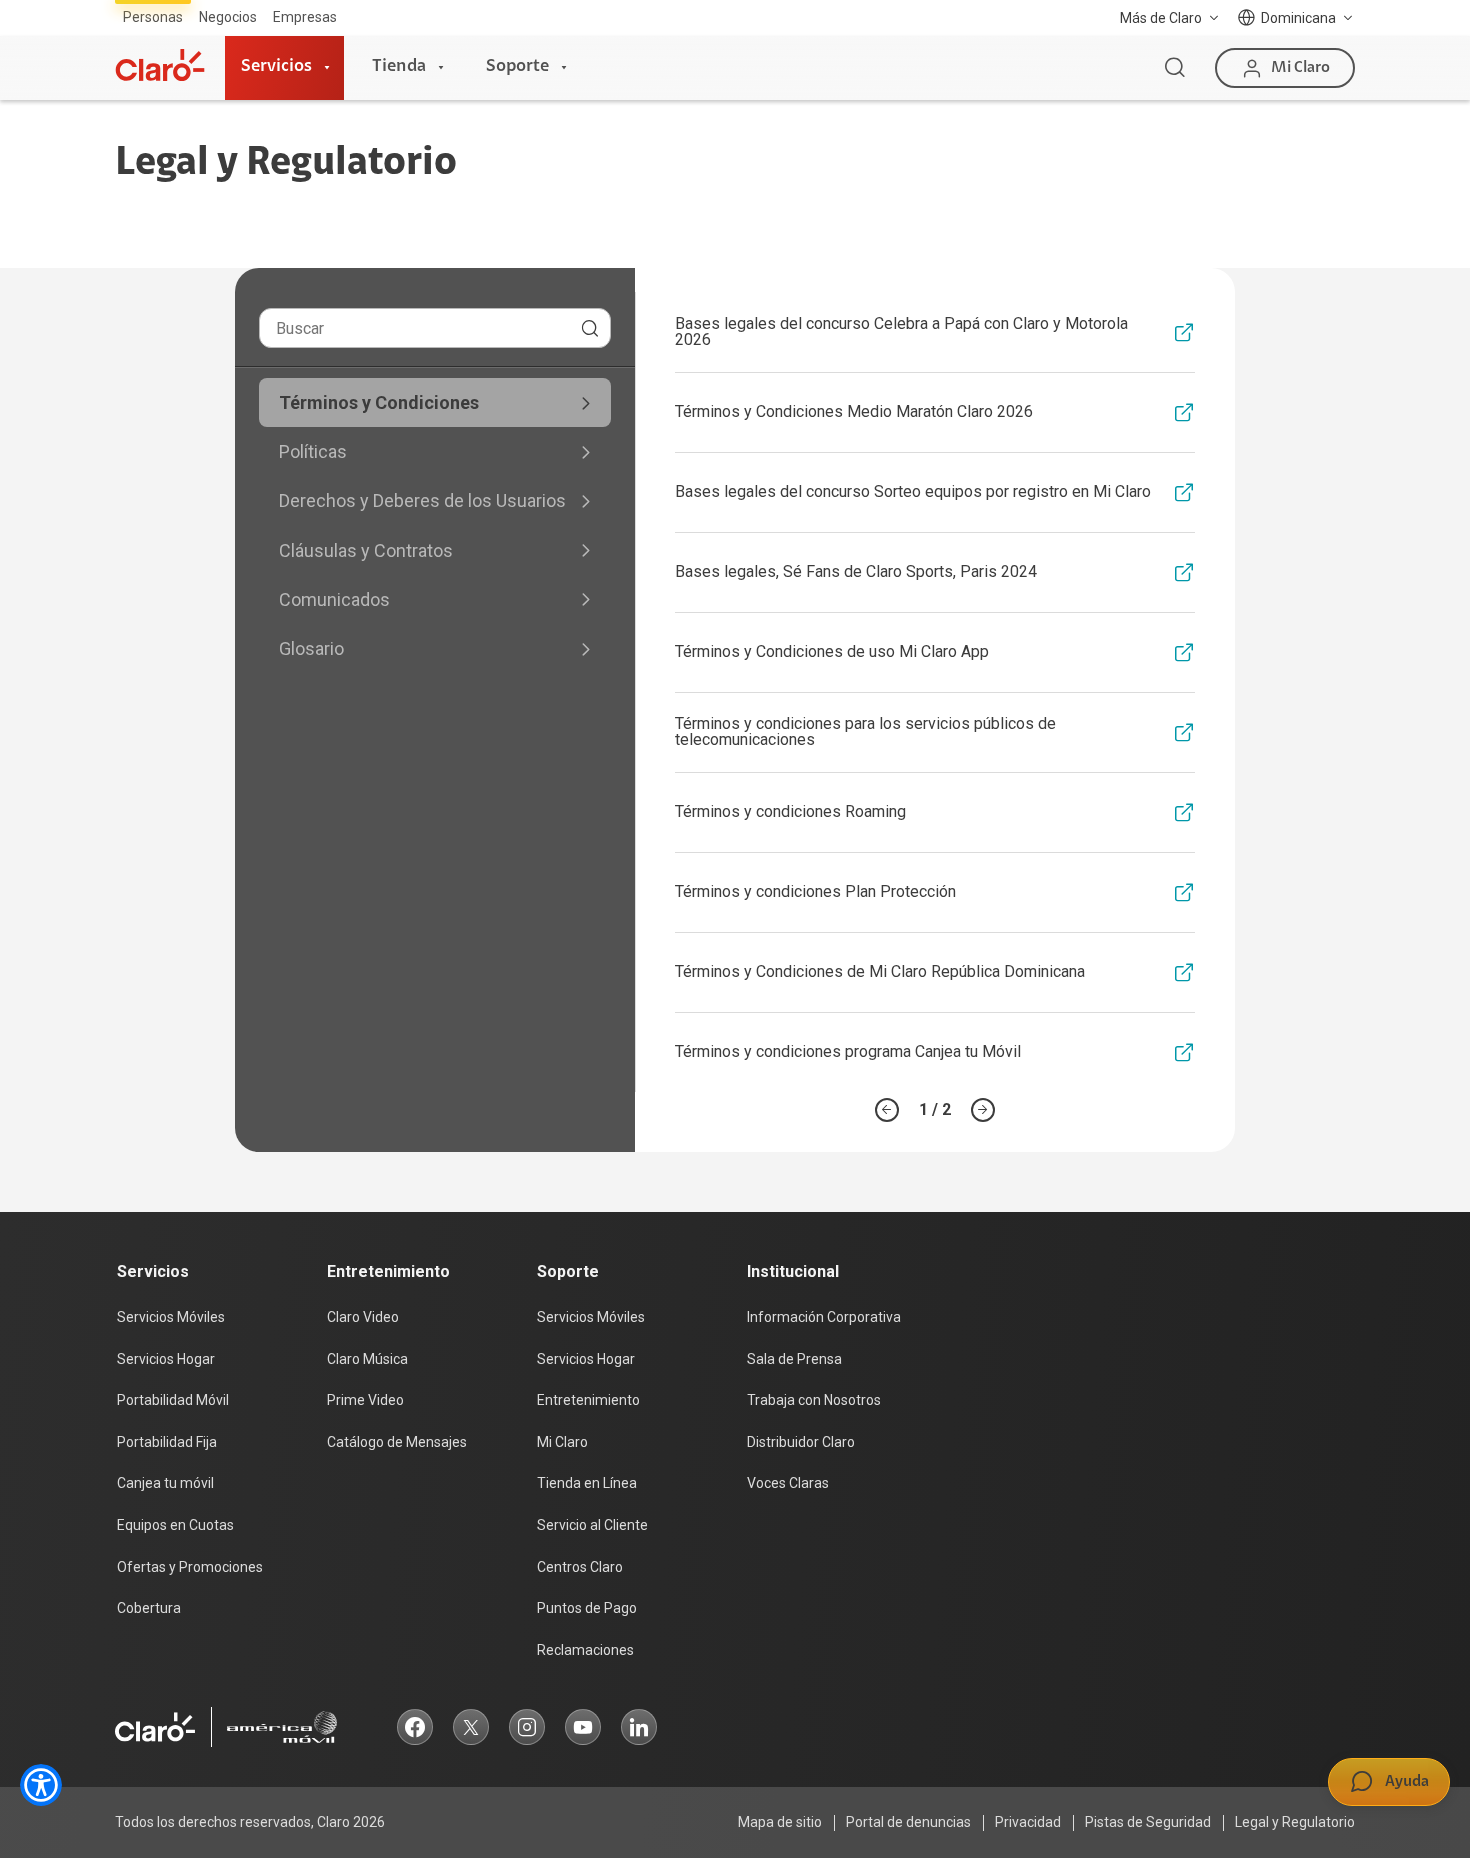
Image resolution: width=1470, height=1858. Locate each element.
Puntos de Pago (587, 1608)
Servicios (276, 67)
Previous (887, 1110)
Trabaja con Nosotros (814, 1400)
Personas (153, 17)
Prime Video (365, 1400)
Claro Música (367, 1359)
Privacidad (1028, 1822)
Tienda (399, 67)
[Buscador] (1175, 68)
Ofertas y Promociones (190, 1567)
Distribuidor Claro (801, 1442)
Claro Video (363, 1317)
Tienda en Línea (587, 1483)
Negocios (228, 17)
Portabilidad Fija (167, 1442)
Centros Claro (580, 1567)
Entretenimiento (588, 1400)
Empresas (305, 17)
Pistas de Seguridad (1148, 1822)
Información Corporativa (824, 1317)
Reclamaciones (585, 1650)
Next (983, 1110)
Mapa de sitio (780, 1822)
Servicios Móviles (171, 1317)
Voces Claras (788, 1483)
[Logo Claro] (160, 65)
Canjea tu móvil (165, 1483)
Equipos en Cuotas (175, 1525)
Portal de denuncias (908, 1822)
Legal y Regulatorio (1295, 1822)
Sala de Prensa (794, 1359)
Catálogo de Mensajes (397, 1442)
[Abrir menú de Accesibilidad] (41, 1785)
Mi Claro (562, 1442)
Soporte (517, 67)
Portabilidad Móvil (173, 1400)
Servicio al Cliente (592, 1525)
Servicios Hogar (166, 1359)
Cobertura (149, 1608)
